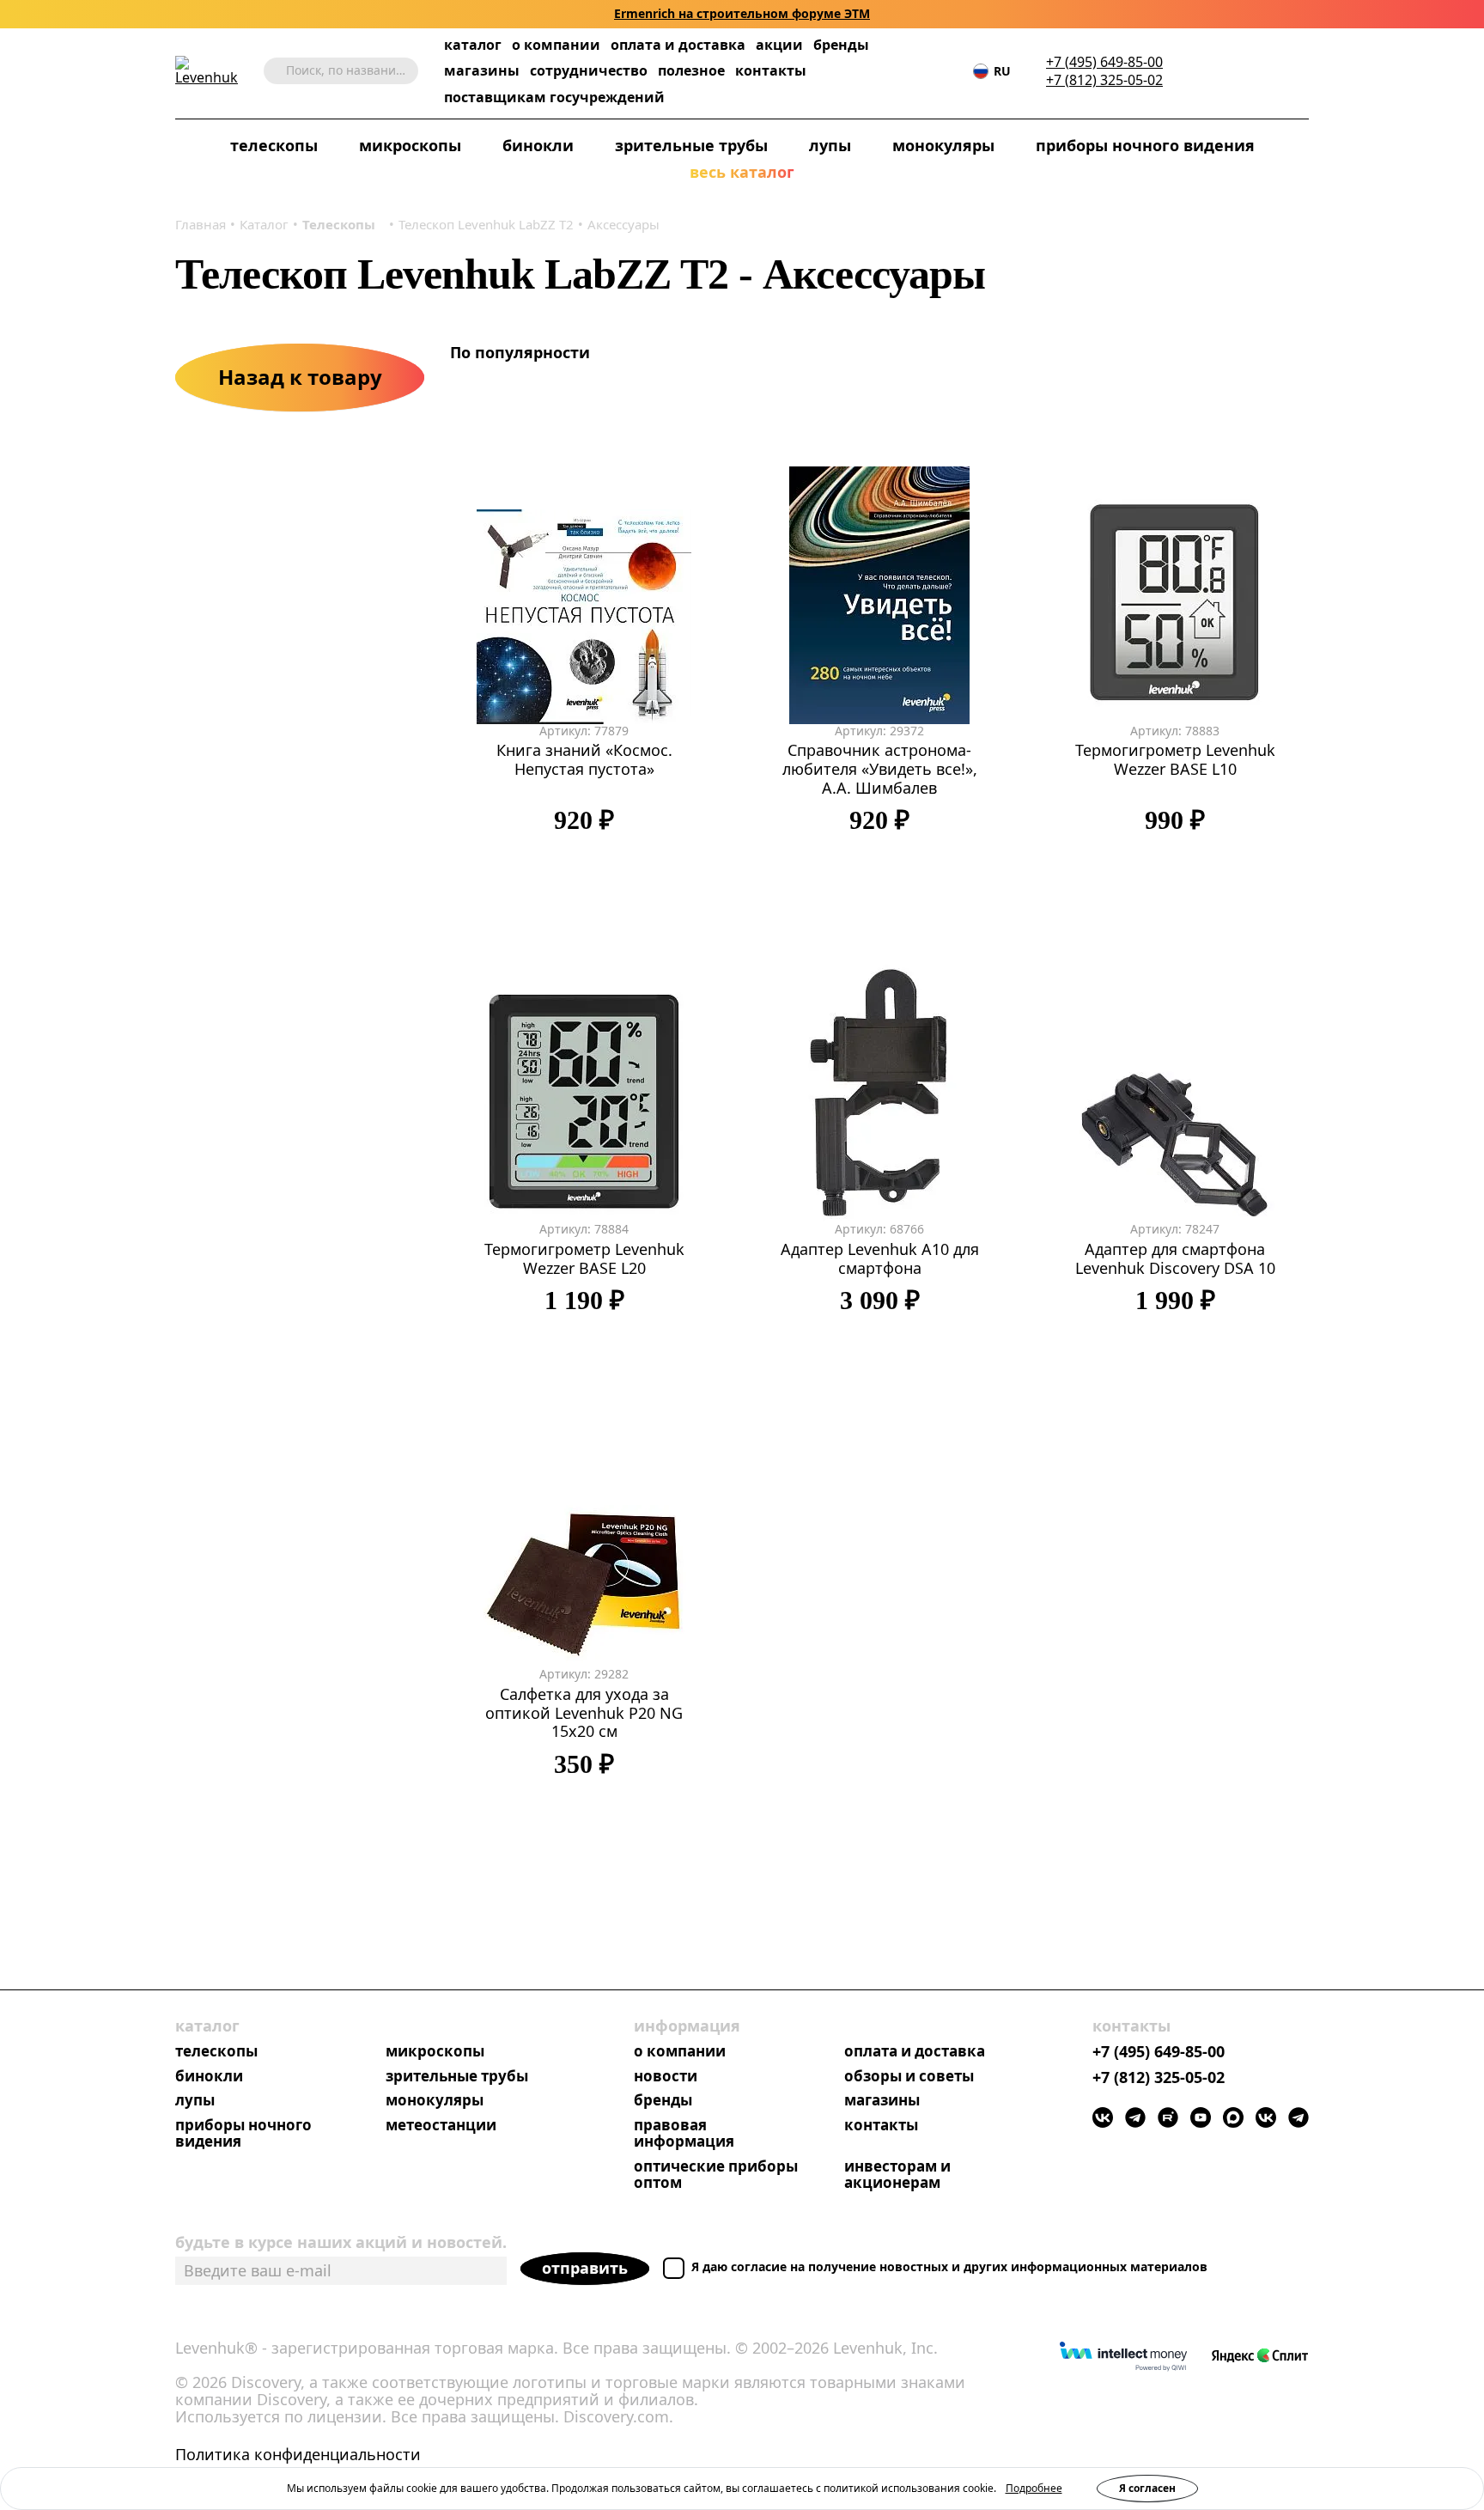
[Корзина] (1274, 71)
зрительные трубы (691, 146)
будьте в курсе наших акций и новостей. (341, 2242)
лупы (830, 146)
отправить (585, 2268)
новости (666, 2077)
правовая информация (684, 2134)
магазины (482, 71)
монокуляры (943, 146)
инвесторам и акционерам (897, 2175)
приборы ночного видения (1145, 146)
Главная (201, 224)
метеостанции (441, 2126)
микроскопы (410, 146)
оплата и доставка (678, 45)
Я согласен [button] (1147, 2488)
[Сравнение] (1248, 71)
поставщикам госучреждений (554, 97)
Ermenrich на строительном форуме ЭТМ (742, 14)
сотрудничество (589, 71)
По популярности (522, 352)
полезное (691, 70)
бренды (841, 45)
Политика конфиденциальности (298, 2455)
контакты (771, 71)
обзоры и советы (909, 2077)
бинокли (538, 146)
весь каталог (742, 173)
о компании (556, 45)
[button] (1196, 71)
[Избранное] (1222, 71)
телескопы (274, 146)
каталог (473, 45)
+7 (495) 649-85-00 (1104, 62)
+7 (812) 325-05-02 (1104, 80)
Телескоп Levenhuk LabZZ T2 (486, 224)
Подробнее (1034, 2488)
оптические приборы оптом (716, 2175)
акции (779, 45)
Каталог (264, 224)
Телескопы (339, 224)
